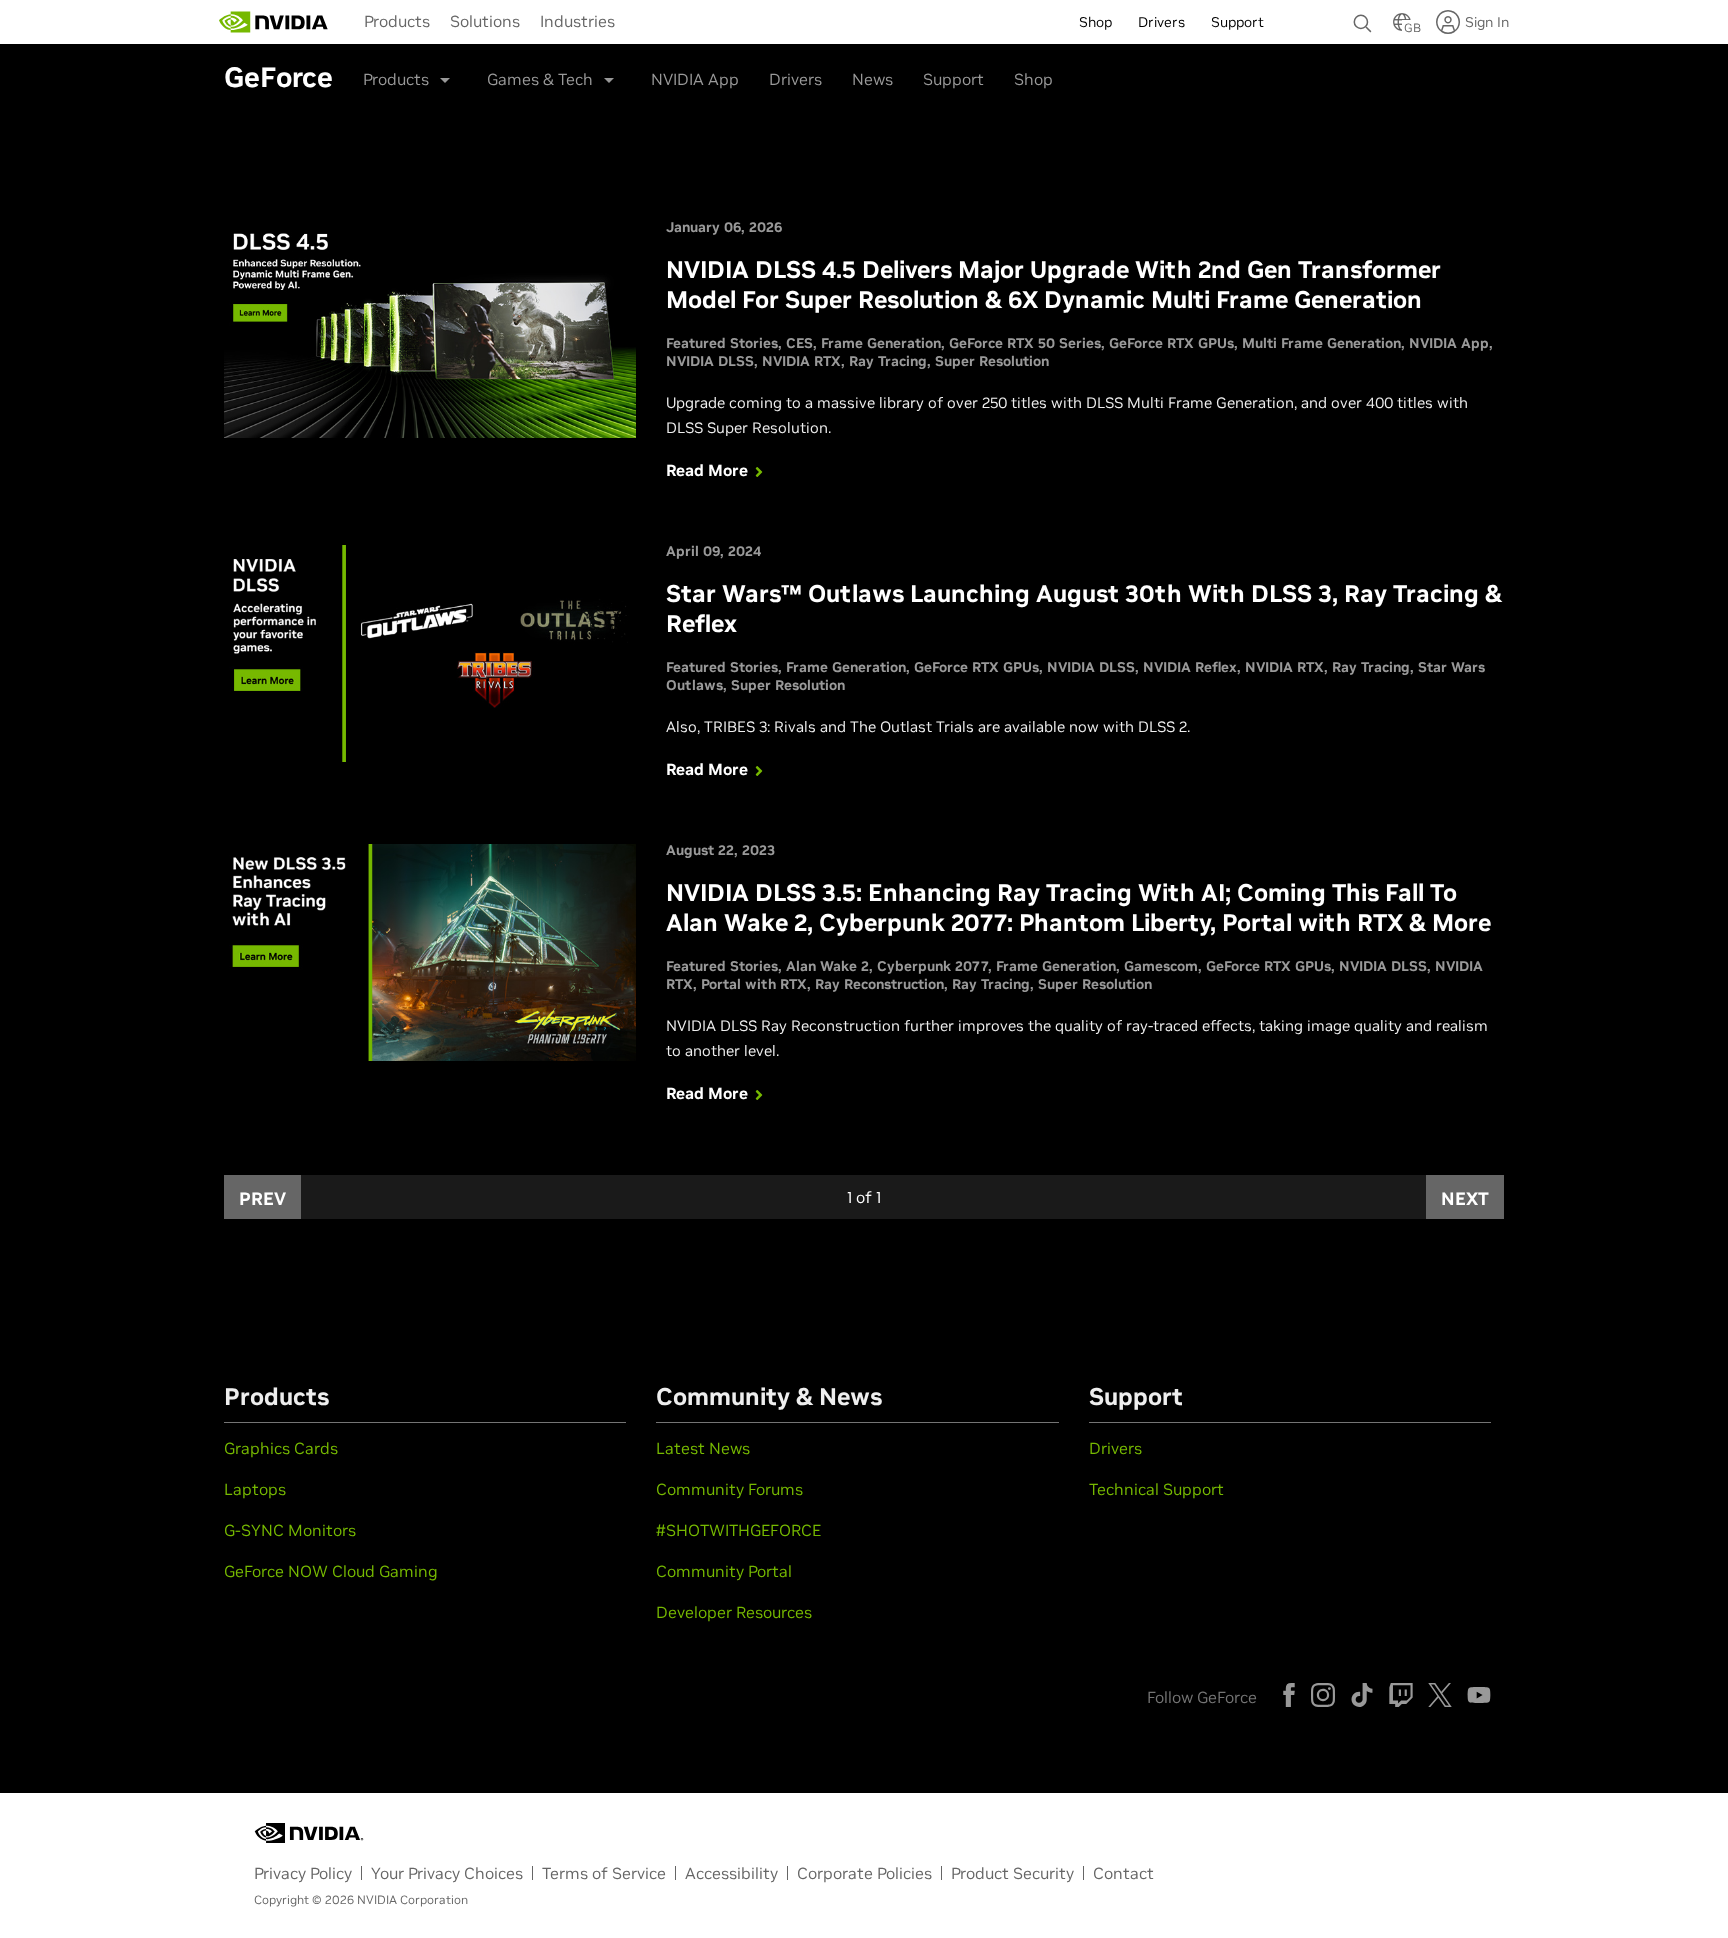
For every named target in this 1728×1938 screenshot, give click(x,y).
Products (397, 21)
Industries (577, 21)
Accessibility (731, 1873)
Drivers (795, 79)
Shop (1033, 79)
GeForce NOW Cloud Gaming (331, 1571)
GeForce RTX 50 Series (1025, 343)
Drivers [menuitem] (1161, 22)
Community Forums (729, 1489)
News (872, 79)
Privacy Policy (303, 1873)
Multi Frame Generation (1321, 343)
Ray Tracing (888, 361)
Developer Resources (734, 1612)
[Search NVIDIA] (1363, 18)
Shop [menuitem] (1095, 22)
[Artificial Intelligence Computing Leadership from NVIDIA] (274, 22)
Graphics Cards (281, 1448)
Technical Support (1156, 1489)
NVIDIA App (695, 79)
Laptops (255, 1489)
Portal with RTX (754, 984)
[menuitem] (397, 20)
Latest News (703, 1448)
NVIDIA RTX (801, 361)
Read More (707, 470)
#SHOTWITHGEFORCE (738, 1530)
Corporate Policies (864, 1873)
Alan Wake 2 (827, 966)
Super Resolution (992, 361)
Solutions (485, 21)
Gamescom (1161, 966)
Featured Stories (722, 343)
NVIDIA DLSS (710, 361)
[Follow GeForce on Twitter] (1440, 1695)
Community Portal (724, 1571)
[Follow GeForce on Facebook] (1289, 1695)
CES (799, 343)
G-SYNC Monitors (290, 1530)
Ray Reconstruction (879, 984)
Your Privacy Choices (447, 1873)
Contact (1123, 1873)
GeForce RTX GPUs (1171, 343)
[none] (1363, 14)
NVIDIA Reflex (1190, 667)
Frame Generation (881, 343)
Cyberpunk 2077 (932, 966)
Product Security (1012, 1873)
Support (953, 79)
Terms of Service (604, 1873)
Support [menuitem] (1237, 22)
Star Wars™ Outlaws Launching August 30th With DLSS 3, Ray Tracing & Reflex (1084, 608)
